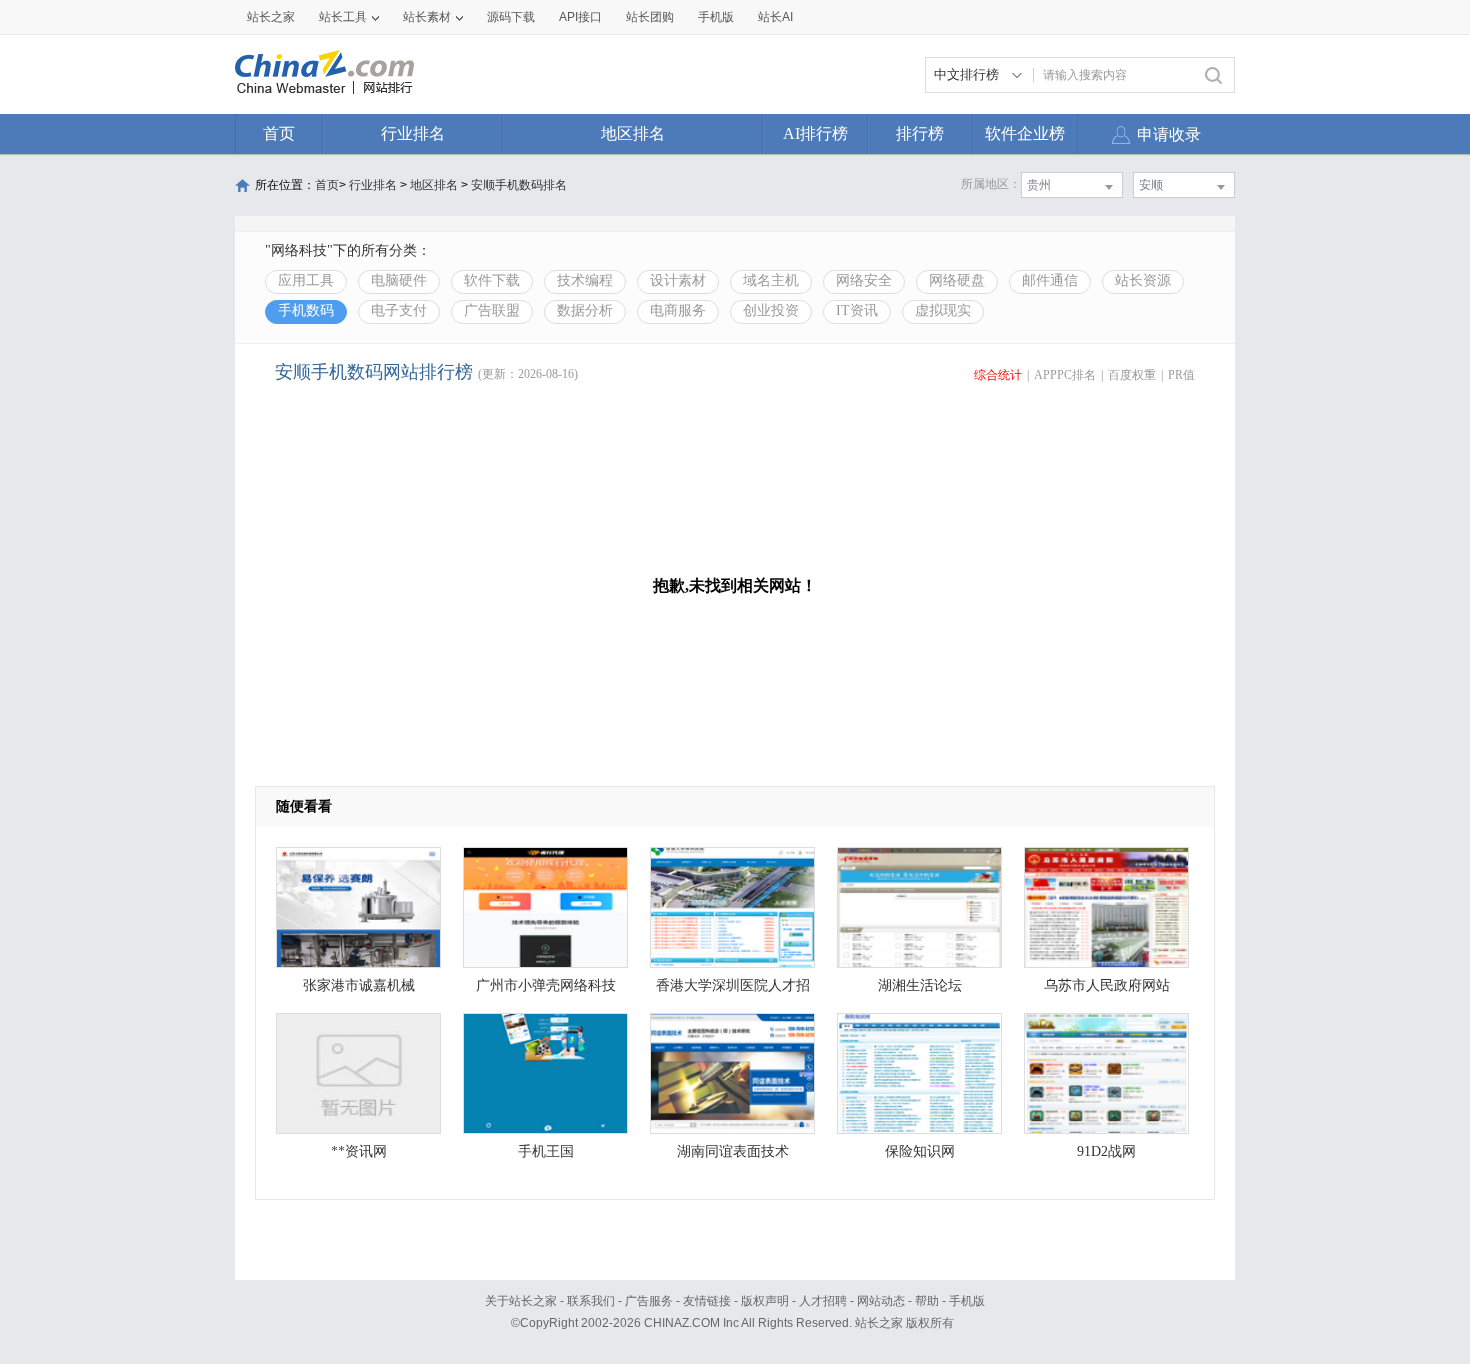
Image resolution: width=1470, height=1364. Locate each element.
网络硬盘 (957, 280)
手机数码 (306, 310)
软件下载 (492, 280)
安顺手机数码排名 (519, 185)
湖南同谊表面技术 (733, 1151)
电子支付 (399, 310)
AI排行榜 (815, 133)
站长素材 (427, 17)
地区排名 (633, 133)
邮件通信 (1050, 280)
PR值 (1181, 375)
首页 (279, 133)
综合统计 (998, 375)
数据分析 (585, 310)
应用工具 (306, 280)
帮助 (927, 1301)
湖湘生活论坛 (920, 985)
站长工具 (343, 17)
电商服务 (678, 310)
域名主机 (771, 280)
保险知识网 (920, 1151)
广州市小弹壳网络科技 (546, 985)
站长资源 (1143, 280)
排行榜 (920, 133)
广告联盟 (492, 310)
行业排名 (413, 133)
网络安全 (864, 280)
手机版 (967, 1301)
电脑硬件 (399, 280)
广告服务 (649, 1301)
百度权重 (1132, 375)
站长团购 (650, 17)
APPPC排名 (1065, 375)
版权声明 (765, 1301)
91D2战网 (1106, 1151)
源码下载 (511, 17)
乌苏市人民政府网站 (1107, 985)
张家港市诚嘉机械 (359, 985)
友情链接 (707, 1301)
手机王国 (546, 1151)
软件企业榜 (1025, 133)
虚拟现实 (943, 310)
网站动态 (881, 1301)
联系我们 (591, 1301)
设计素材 (678, 280)
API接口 (580, 17)
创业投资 (771, 310)
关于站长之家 (521, 1301)
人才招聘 (823, 1301)
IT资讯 (857, 310)
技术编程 (585, 280)
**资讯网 (359, 1151)
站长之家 (271, 17)
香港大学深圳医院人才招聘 (733, 990)
